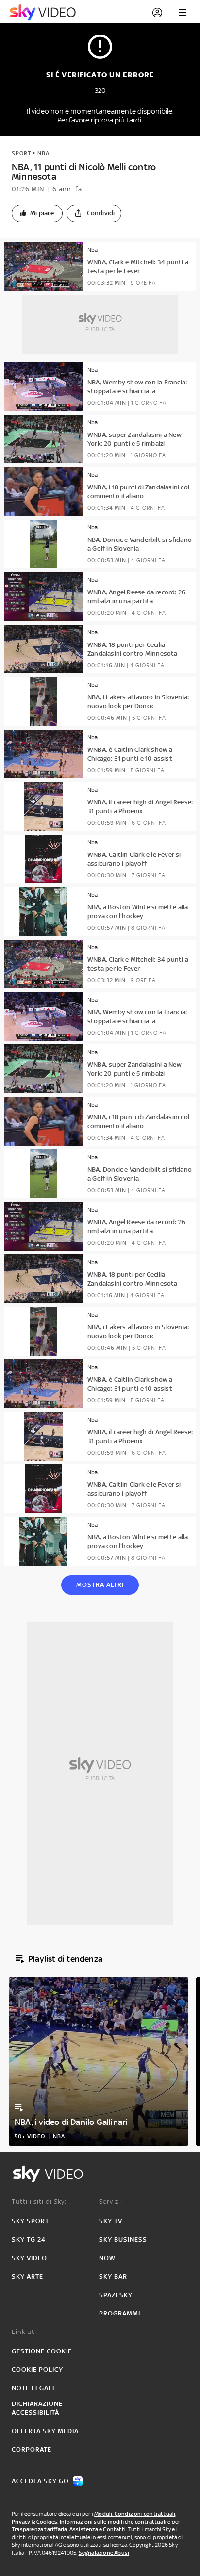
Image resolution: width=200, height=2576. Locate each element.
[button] (37, 213)
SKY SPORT (30, 2221)
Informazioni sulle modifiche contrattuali (113, 2522)
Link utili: (27, 2332)
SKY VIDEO (29, 2258)
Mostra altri (100, 1585)
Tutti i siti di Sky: (39, 2202)
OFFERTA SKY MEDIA (45, 2431)
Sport (21, 153)
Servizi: (111, 2202)
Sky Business (123, 2239)
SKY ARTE (27, 2276)
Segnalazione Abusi (104, 2553)
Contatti (114, 2529)
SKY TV (111, 2221)
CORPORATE (32, 2449)
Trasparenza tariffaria (39, 2529)
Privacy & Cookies (34, 2522)
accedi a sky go (40, 2481)
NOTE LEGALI (33, 2388)
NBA (43, 153)
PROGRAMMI (120, 2313)
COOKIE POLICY (37, 2370)
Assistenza (84, 2529)
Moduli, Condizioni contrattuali (135, 2514)
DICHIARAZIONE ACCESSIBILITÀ (37, 2408)
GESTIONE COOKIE (42, 2351)
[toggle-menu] (183, 13)
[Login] (157, 13)
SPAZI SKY (116, 2295)
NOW (107, 2258)
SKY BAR (113, 2276)
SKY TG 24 (29, 2239)
